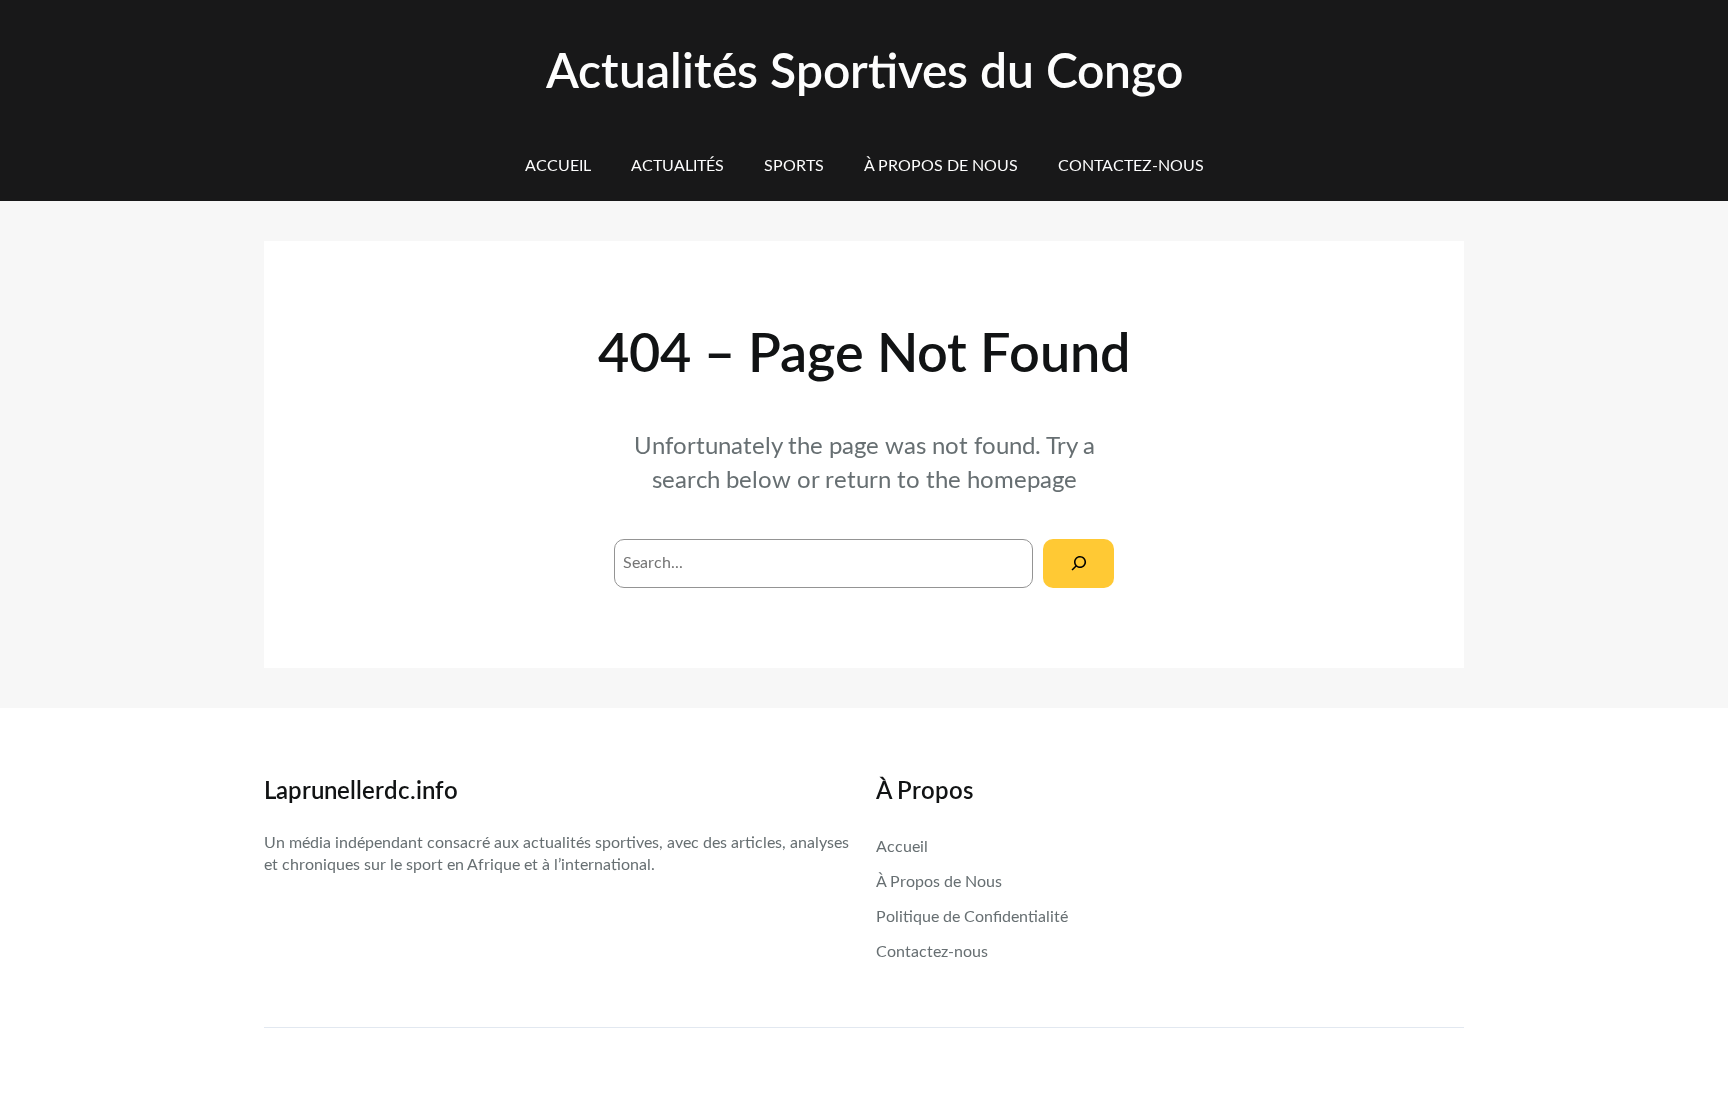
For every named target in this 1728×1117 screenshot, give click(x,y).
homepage (1022, 481)
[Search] (1078, 563)
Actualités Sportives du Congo (864, 73)
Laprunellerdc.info (361, 792)
